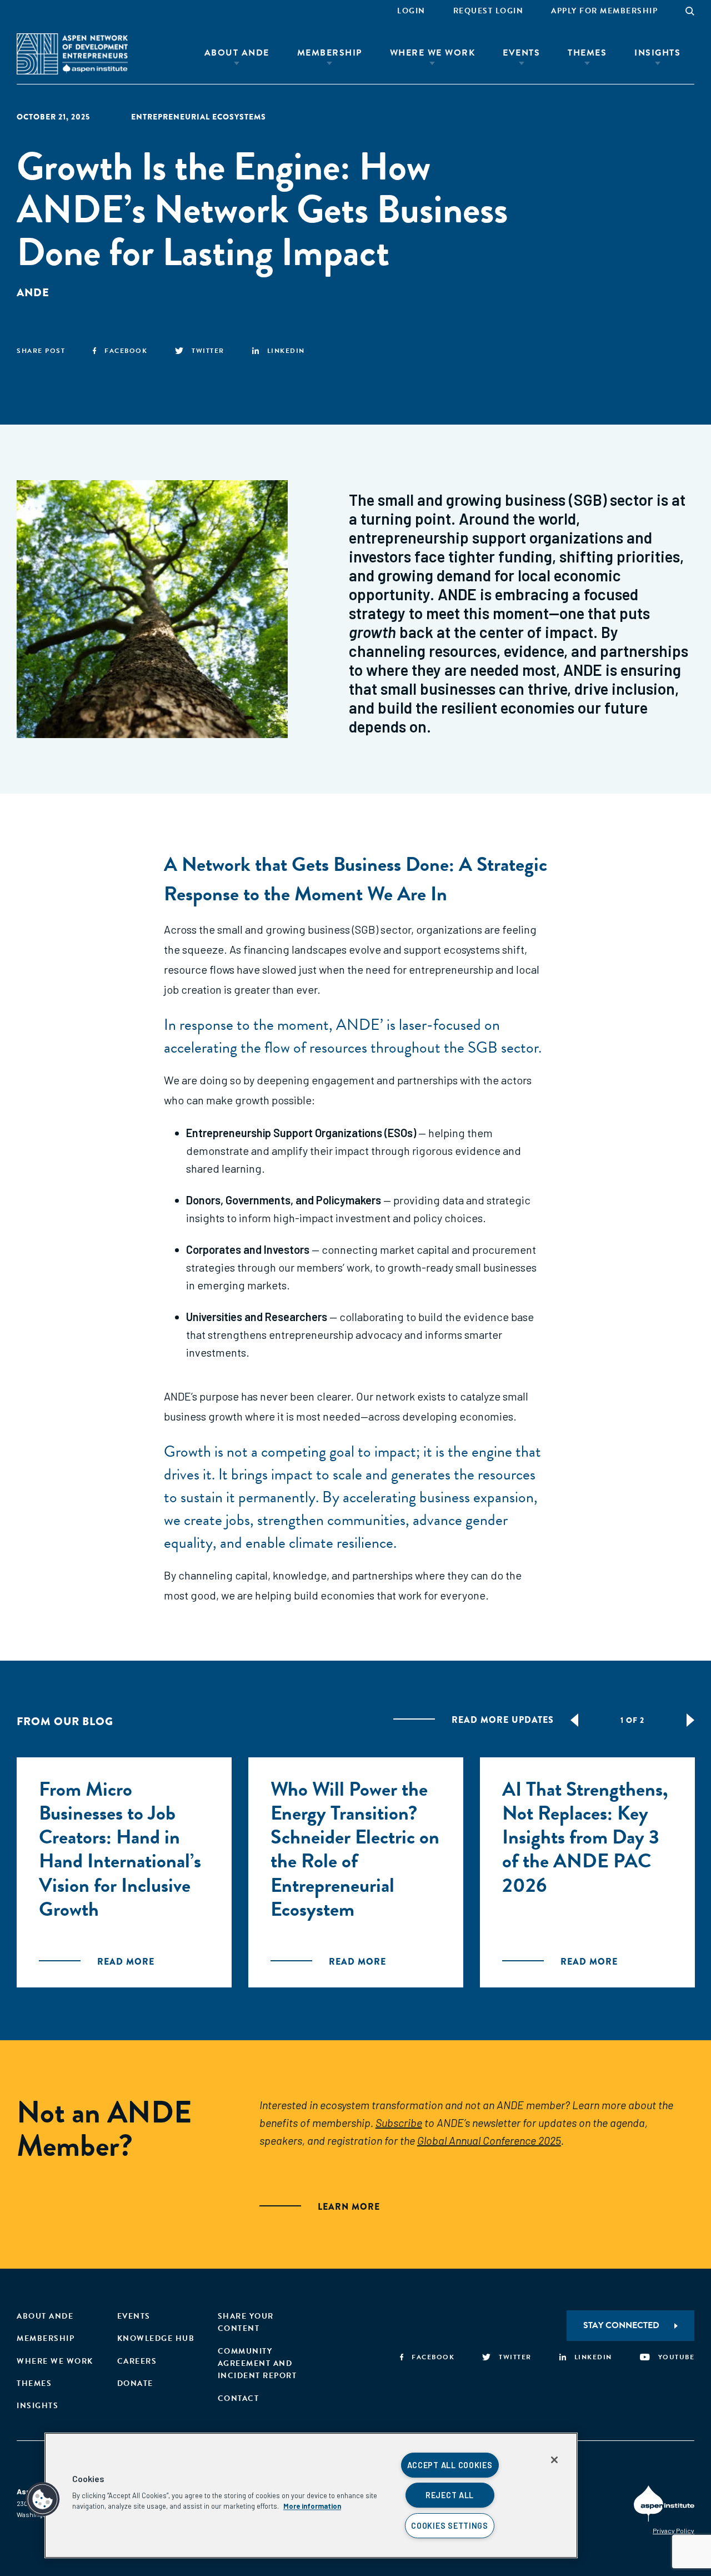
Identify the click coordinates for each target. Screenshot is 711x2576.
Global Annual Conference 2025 (489, 2140)
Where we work (55, 2361)
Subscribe (399, 2122)
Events (521, 53)
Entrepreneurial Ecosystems (199, 117)
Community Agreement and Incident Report (257, 2364)
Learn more (349, 2207)
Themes (587, 53)
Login (411, 11)
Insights (657, 53)
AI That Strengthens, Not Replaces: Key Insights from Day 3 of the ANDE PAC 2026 (585, 1837)
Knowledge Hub (156, 2338)
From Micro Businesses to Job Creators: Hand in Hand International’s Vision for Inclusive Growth (120, 1849)
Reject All (450, 2495)
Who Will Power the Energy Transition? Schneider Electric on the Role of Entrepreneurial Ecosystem (355, 1849)
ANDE (33, 293)
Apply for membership (604, 11)
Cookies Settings (450, 2526)
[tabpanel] (124, 1872)
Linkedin (286, 351)
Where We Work (433, 53)
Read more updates (503, 1720)
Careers (137, 2361)
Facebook (126, 351)
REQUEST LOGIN (489, 11)
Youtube (676, 2357)
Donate (135, 2383)
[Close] (554, 2460)
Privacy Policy (674, 2530)
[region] (311, 2495)
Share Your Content (246, 2322)
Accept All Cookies (450, 2465)
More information (312, 2506)
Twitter (208, 351)
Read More (126, 1962)
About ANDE (237, 53)
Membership (330, 53)
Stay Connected (621, 2325)
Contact (239, 2398)
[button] (43, 2499)
